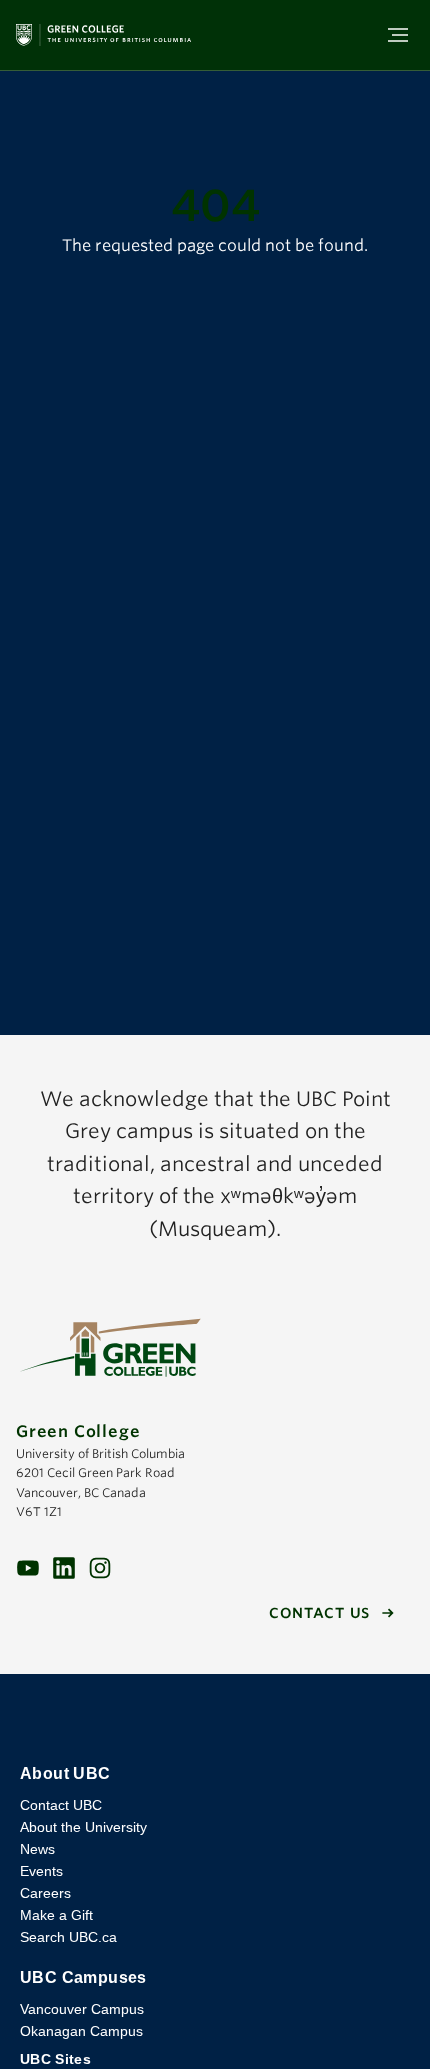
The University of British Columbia (215, 1719)
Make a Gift (56, 1915)
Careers (45, 1893)
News (37, 1849)
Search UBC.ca (68, 1937)
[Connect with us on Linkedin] (64, 1566)
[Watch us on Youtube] (28, 1566)
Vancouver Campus (82, 2009)
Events (41, 1871)
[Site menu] (392, 35)
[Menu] (398, 35)
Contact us (319, 1613)
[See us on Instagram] (100, 1566)
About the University (83, 1827)
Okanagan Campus (81, 2031)
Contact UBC (61, 1805)
